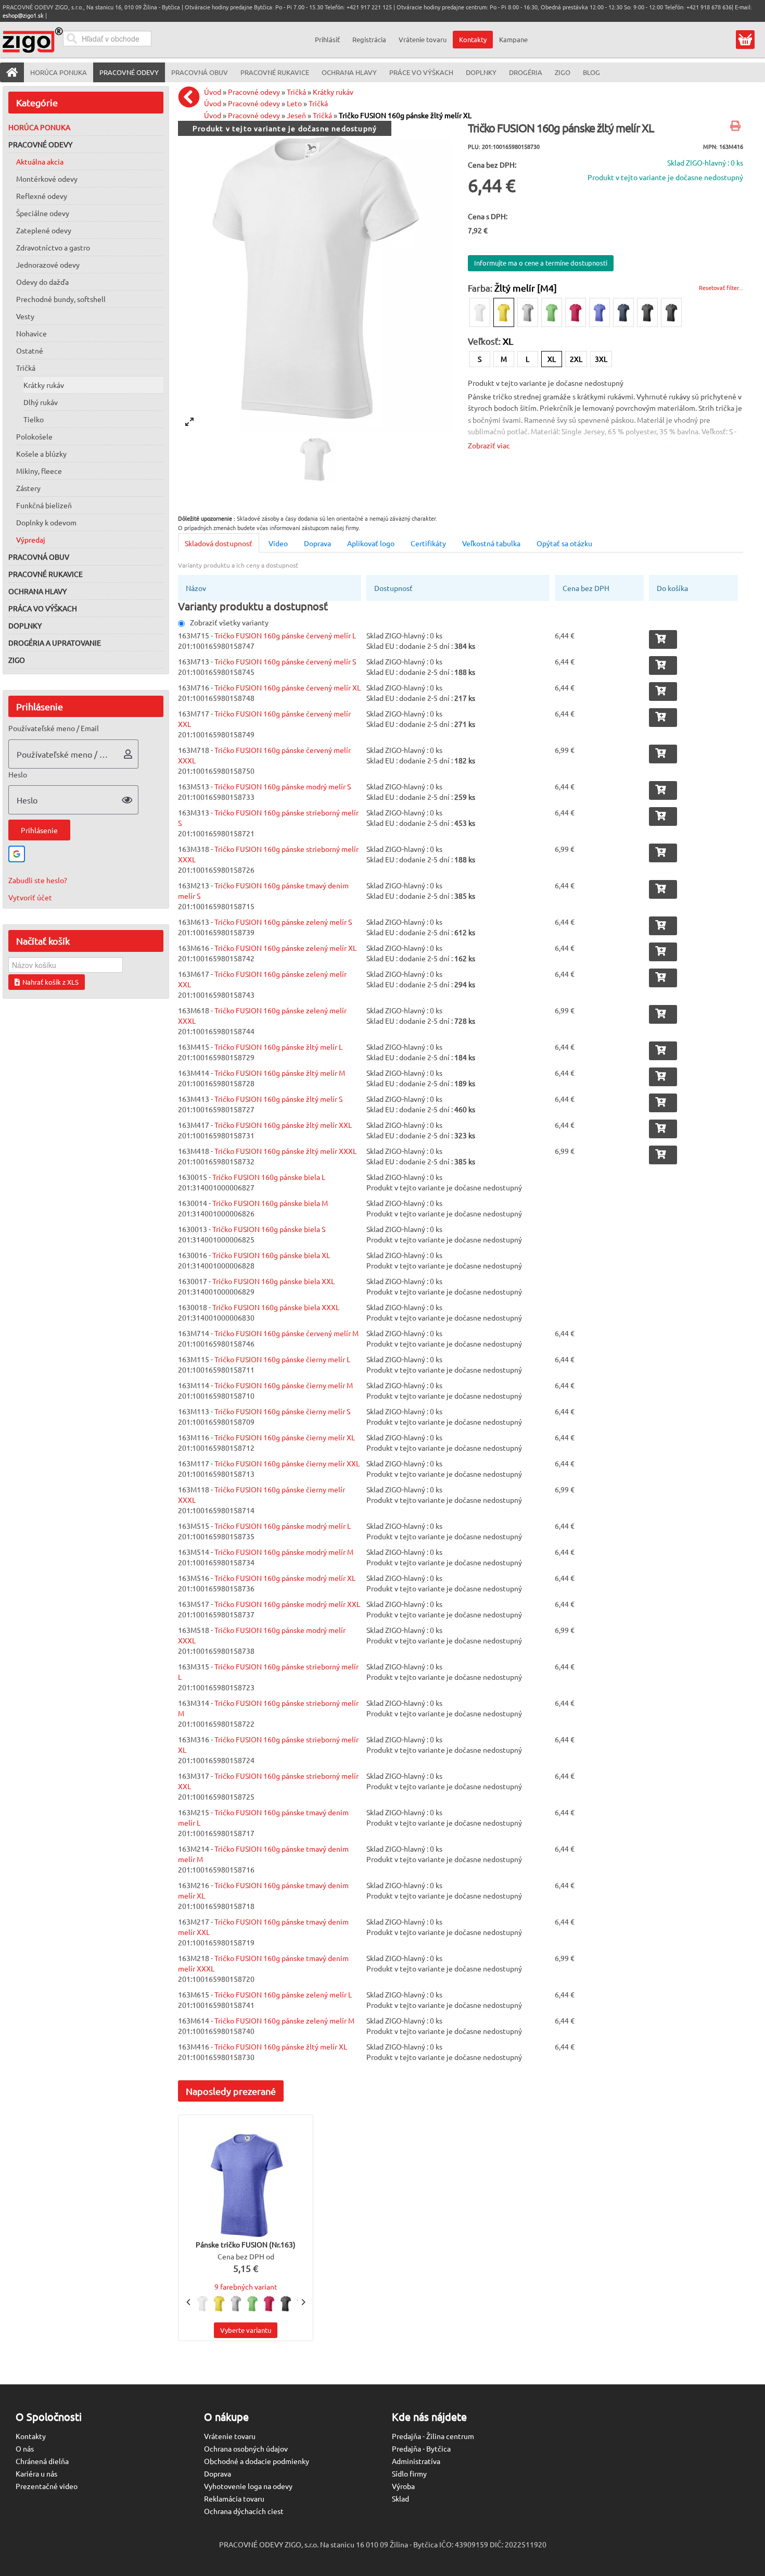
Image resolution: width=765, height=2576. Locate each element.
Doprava (317, 543)
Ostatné (30, 350)
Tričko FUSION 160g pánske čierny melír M (284, 1385)
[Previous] (189, 2302)
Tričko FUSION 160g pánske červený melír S (285, 661)
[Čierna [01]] (647, 312)
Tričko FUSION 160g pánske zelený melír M (284, 2020)
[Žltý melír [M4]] (504, 312)
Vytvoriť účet (30, 897)
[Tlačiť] (737, 127)
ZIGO (17, 660)
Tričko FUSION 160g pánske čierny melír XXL (287, 1463)
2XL (576, 359)
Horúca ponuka (39, 127)
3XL (601, 359)
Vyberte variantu (246, 2330)
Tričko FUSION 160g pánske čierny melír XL (285, 1437)
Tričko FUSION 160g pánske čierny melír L (282, 1359)
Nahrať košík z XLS (50, 982)
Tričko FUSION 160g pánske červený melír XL (288, 687)
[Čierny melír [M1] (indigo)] (671, 312)
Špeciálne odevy (43, 213)
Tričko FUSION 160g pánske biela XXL (273, 1281)
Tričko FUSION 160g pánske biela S (269, 1229)
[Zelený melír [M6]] (552, 312)
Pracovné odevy (40, 144)
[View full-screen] (189, 422)
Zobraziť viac (489, 445)
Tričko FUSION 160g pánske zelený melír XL (285, 948)
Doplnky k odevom (46, 522)
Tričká (26, 368)
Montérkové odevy (47, 179)
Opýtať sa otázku (564, 543)
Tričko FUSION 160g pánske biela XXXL (276, 1307)
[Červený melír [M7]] (576, 312)
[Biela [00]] (480, 312)
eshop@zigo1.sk (23, 15)
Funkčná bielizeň (44, 505)
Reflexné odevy (42, 196)
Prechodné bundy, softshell (61, 299)
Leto (294, 103)
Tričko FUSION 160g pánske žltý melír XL (405, 115)
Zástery (28, 488)
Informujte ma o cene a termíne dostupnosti (541, 263)
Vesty (25, 316)
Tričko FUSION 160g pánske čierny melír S (282, 1411)
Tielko (34, 419)
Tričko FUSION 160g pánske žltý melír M (280, 1073)
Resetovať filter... (721, 287)
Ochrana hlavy (37, 591)
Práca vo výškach (43, 608)
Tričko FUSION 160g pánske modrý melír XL (285, 1578)
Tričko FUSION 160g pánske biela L (269, 1177)
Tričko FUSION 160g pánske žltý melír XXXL (285, 1151)
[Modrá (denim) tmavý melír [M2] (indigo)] (623, 312)
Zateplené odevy (44, 230)
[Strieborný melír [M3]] (528, 312)
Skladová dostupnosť (219, 543)
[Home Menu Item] (12, 72)
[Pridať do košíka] (663, 639)
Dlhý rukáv (41, 402)
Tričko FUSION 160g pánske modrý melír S (283, 786)
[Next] (303, 2302)
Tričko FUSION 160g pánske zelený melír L (283, 1994)
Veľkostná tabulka (491, 543)
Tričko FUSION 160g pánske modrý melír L (283, 1526)
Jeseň (296, 115)
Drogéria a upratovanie (55, 643)
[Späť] (192, 97)
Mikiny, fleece (39, 471)
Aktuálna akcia (40, 161)
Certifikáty (428, 543)
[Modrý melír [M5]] (600, 312)
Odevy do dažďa (42, 282)
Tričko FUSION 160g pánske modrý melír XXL (287, 1604)
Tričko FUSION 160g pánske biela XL (271, 1255)
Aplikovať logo (371, 543)
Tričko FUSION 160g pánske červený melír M (286, 1333)
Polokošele (34, 436)
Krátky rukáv (44, 385)
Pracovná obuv (39, 557)
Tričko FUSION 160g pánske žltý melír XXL (283, 1125)
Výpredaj (31, 539)
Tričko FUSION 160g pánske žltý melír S (278, 1099)
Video (278, 543)
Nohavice (31, 333)
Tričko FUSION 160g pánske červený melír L (285, 635)
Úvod (213, 92)
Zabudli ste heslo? (38, 880)
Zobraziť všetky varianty (229, 622)
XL (552, 359)
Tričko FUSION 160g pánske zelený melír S (283, 922)
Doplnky (25, 625)
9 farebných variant (246, 2286)
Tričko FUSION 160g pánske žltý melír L (278, 1047)
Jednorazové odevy (48, 265)
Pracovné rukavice (46, 574)
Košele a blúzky (41, 454)
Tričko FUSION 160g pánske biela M (270, 1203)
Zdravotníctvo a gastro (53, 247)
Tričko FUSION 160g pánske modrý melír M (284, 1552)
